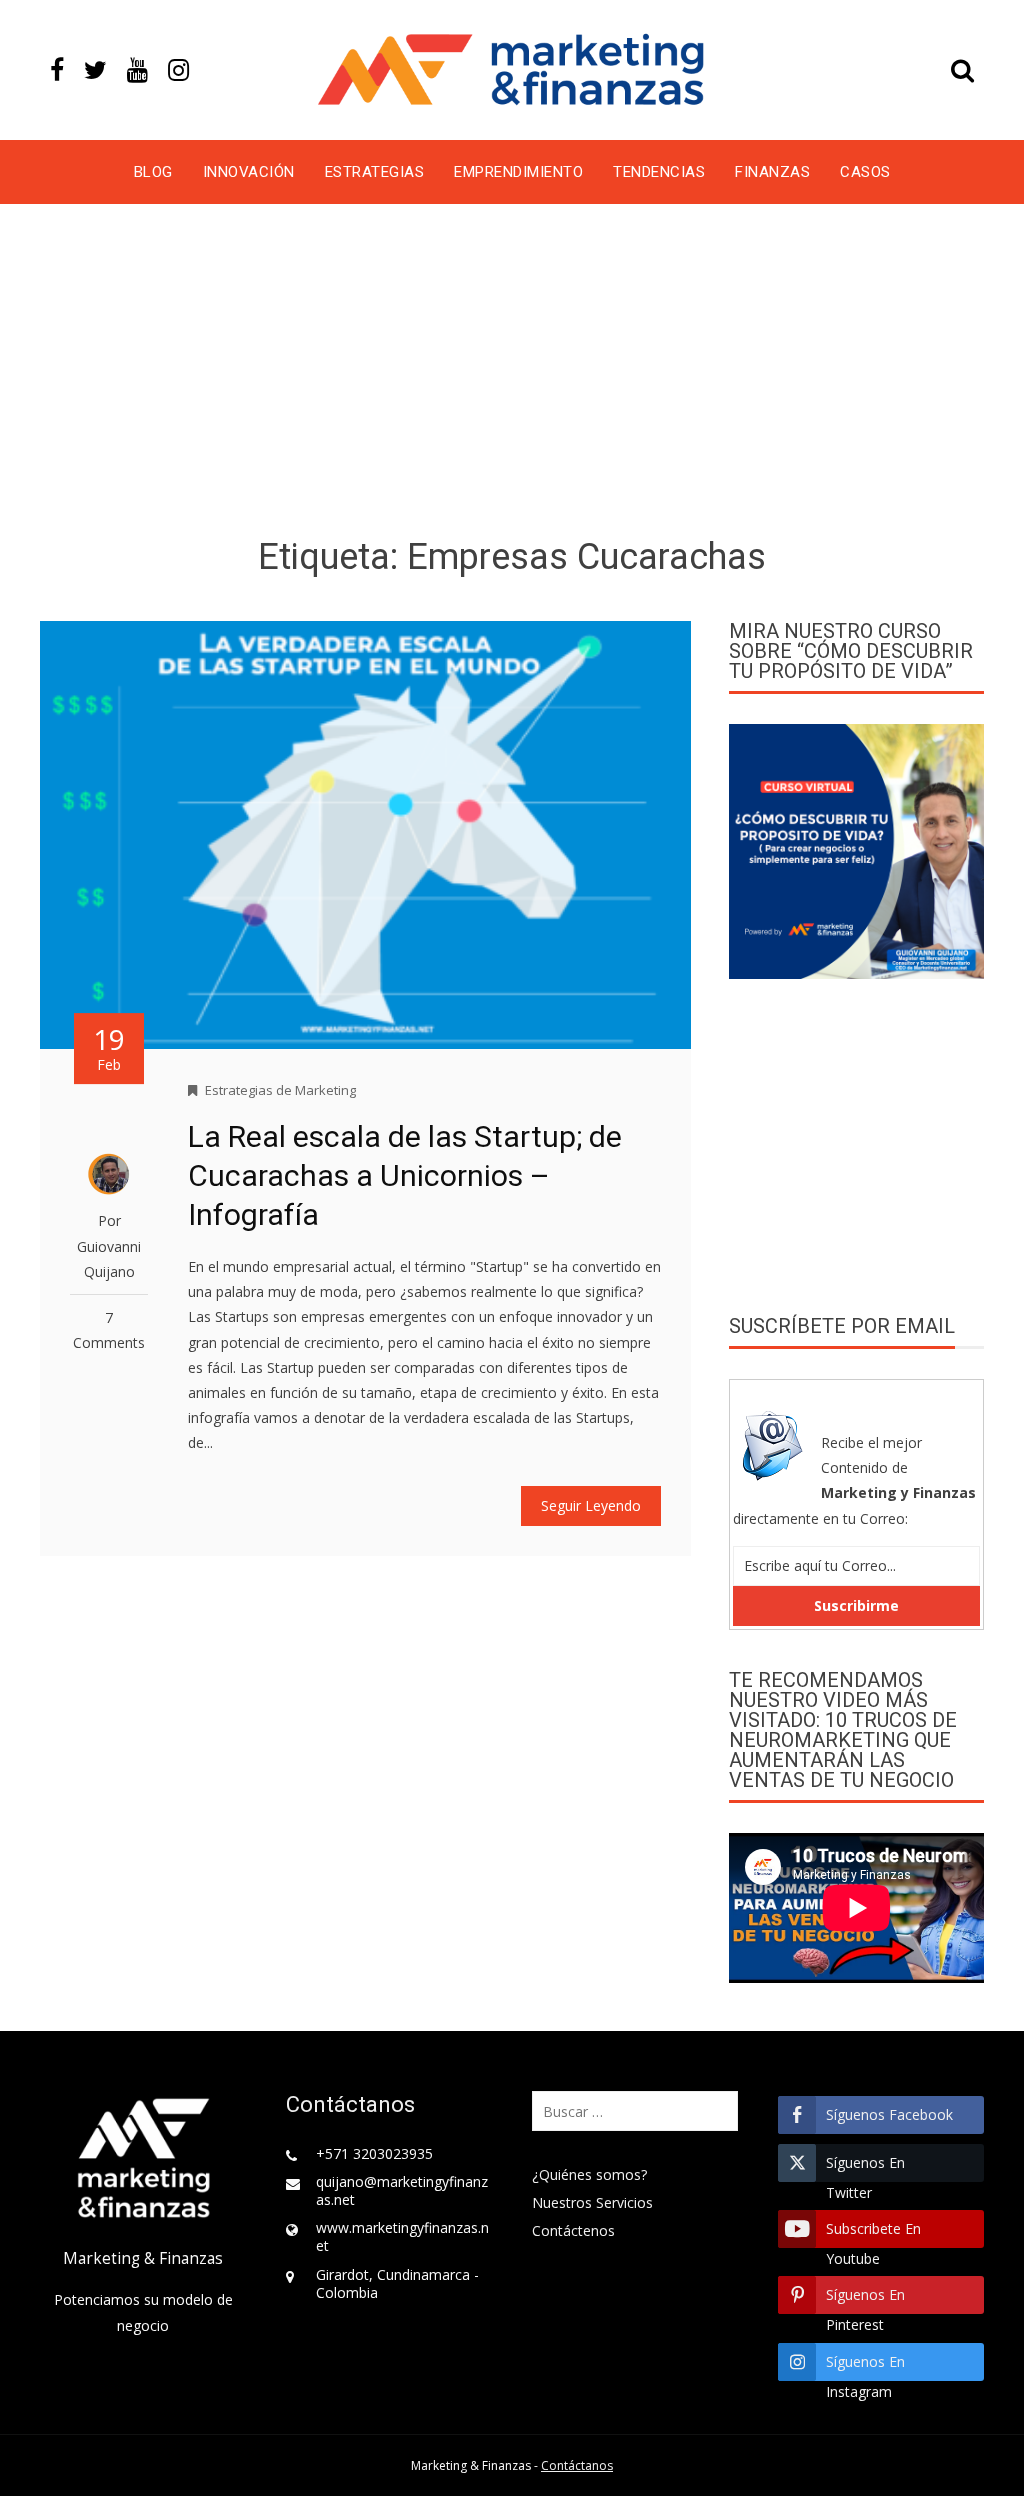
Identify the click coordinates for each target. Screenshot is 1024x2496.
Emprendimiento (518, 172)
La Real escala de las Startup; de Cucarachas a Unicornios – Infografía (405, 1175)
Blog (153, 172)
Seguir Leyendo (591, 1505)
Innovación (249, 172)
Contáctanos (577, 2465)
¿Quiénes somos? (589, 2174)
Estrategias (375, 172)
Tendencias (659, 172)
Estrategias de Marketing (280, 1090)
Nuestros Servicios (592, 2202)
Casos (865, 172)
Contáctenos (573, 2230)
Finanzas (772, 172)
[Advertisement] (512, 374)
